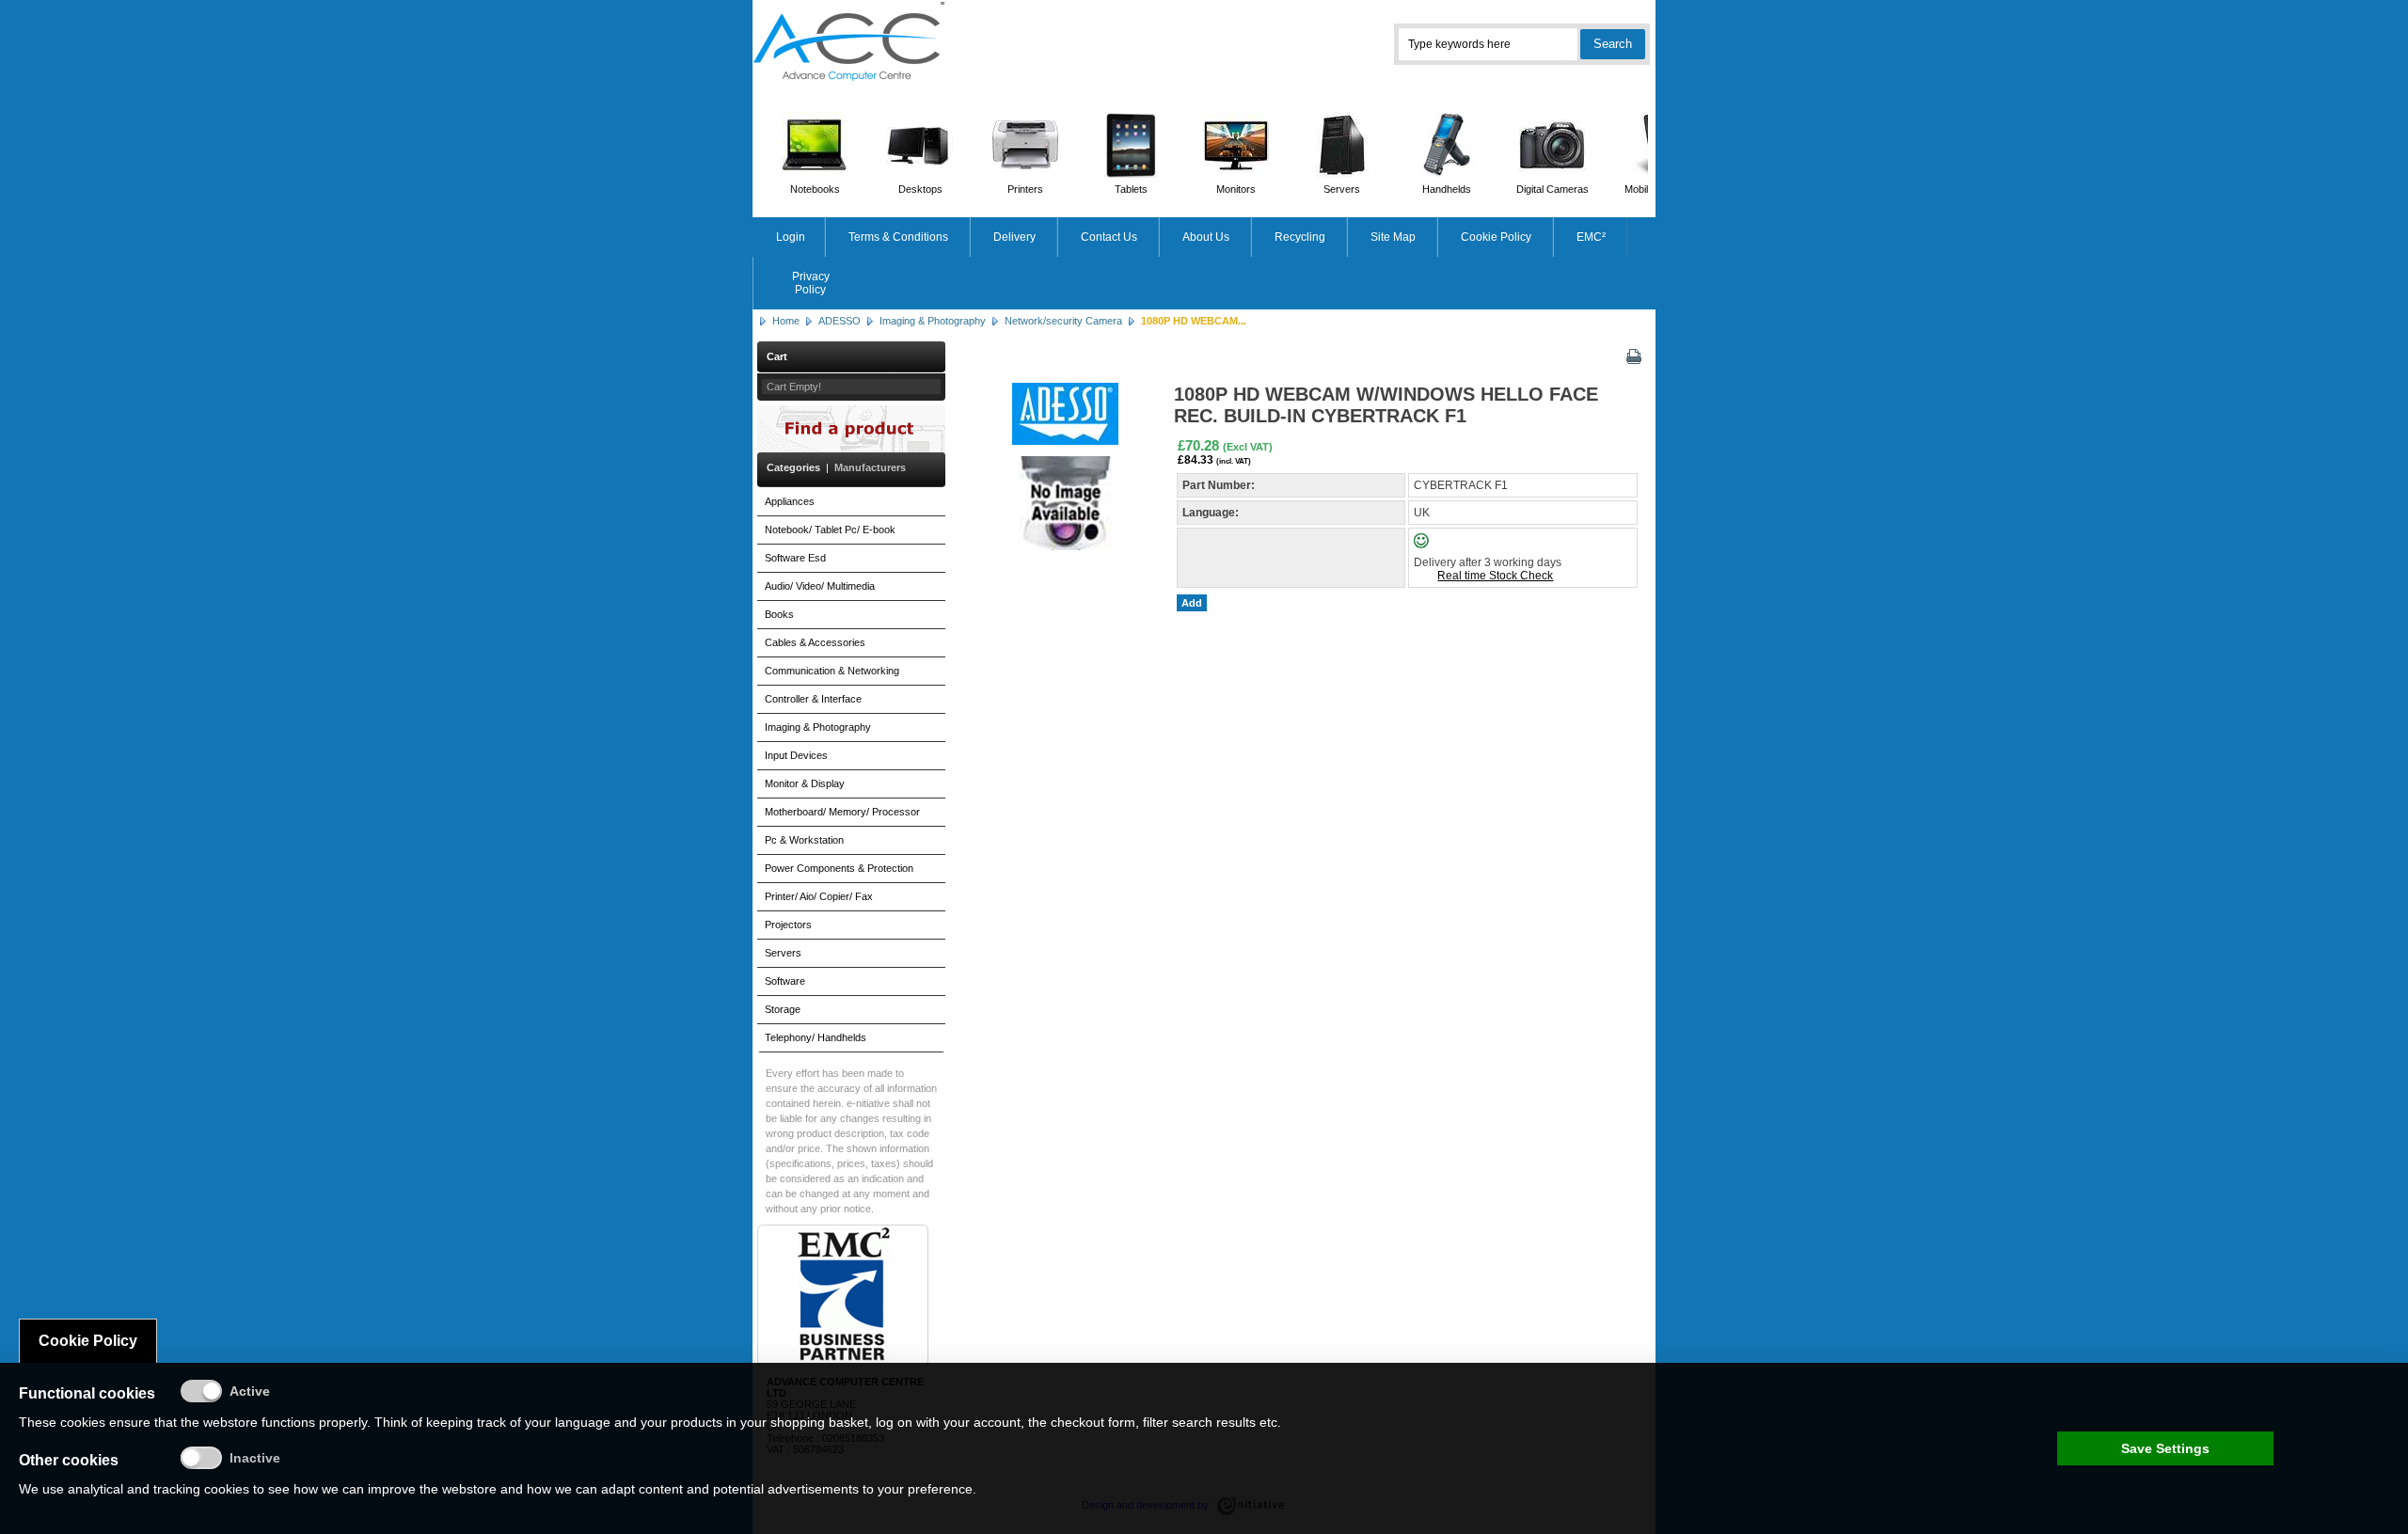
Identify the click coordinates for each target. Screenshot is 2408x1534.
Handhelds (1447, 189)
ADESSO (840, 321)
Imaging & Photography (933, 321)
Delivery (1014, 237)
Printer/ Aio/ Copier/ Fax (819, 896)
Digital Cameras (1553, 189)
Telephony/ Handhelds (816, 1037)
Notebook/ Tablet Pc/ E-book (830, 530)
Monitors (1236, 189)
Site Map (1393, 237)
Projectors (788, 925)
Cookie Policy (1496, 237)
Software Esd (795, 558)
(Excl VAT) (1248, 447)
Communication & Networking (832, 671)
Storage (783, 1009)
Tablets (1131, 189)
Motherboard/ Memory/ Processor (842, 812)
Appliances (790, 501)
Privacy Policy (811, 283)
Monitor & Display (805, 783)
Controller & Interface (813, 699)
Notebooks (815, 189)
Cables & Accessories (815, 642)
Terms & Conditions (898, 237)
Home (786, 321)
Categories (793, 467)
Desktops (920, 189)
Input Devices (796, 755)
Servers (1342, 189)
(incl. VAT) (1234, 461)
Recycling (1300, 237)
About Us (1206, 237)
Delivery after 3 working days (1488, 562)
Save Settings (2165, 1448)
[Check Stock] (1437, 545)
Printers (1025, 189)
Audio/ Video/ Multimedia (820, 586)
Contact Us (1109, 237)
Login (791, 237)
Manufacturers (870, 467)
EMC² (1591, 237)
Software (785, 981)
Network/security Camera (1063, 321)
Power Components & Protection (839, 868)
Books (779, 614)
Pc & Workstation (804, 840)
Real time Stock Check (1495, 576)
